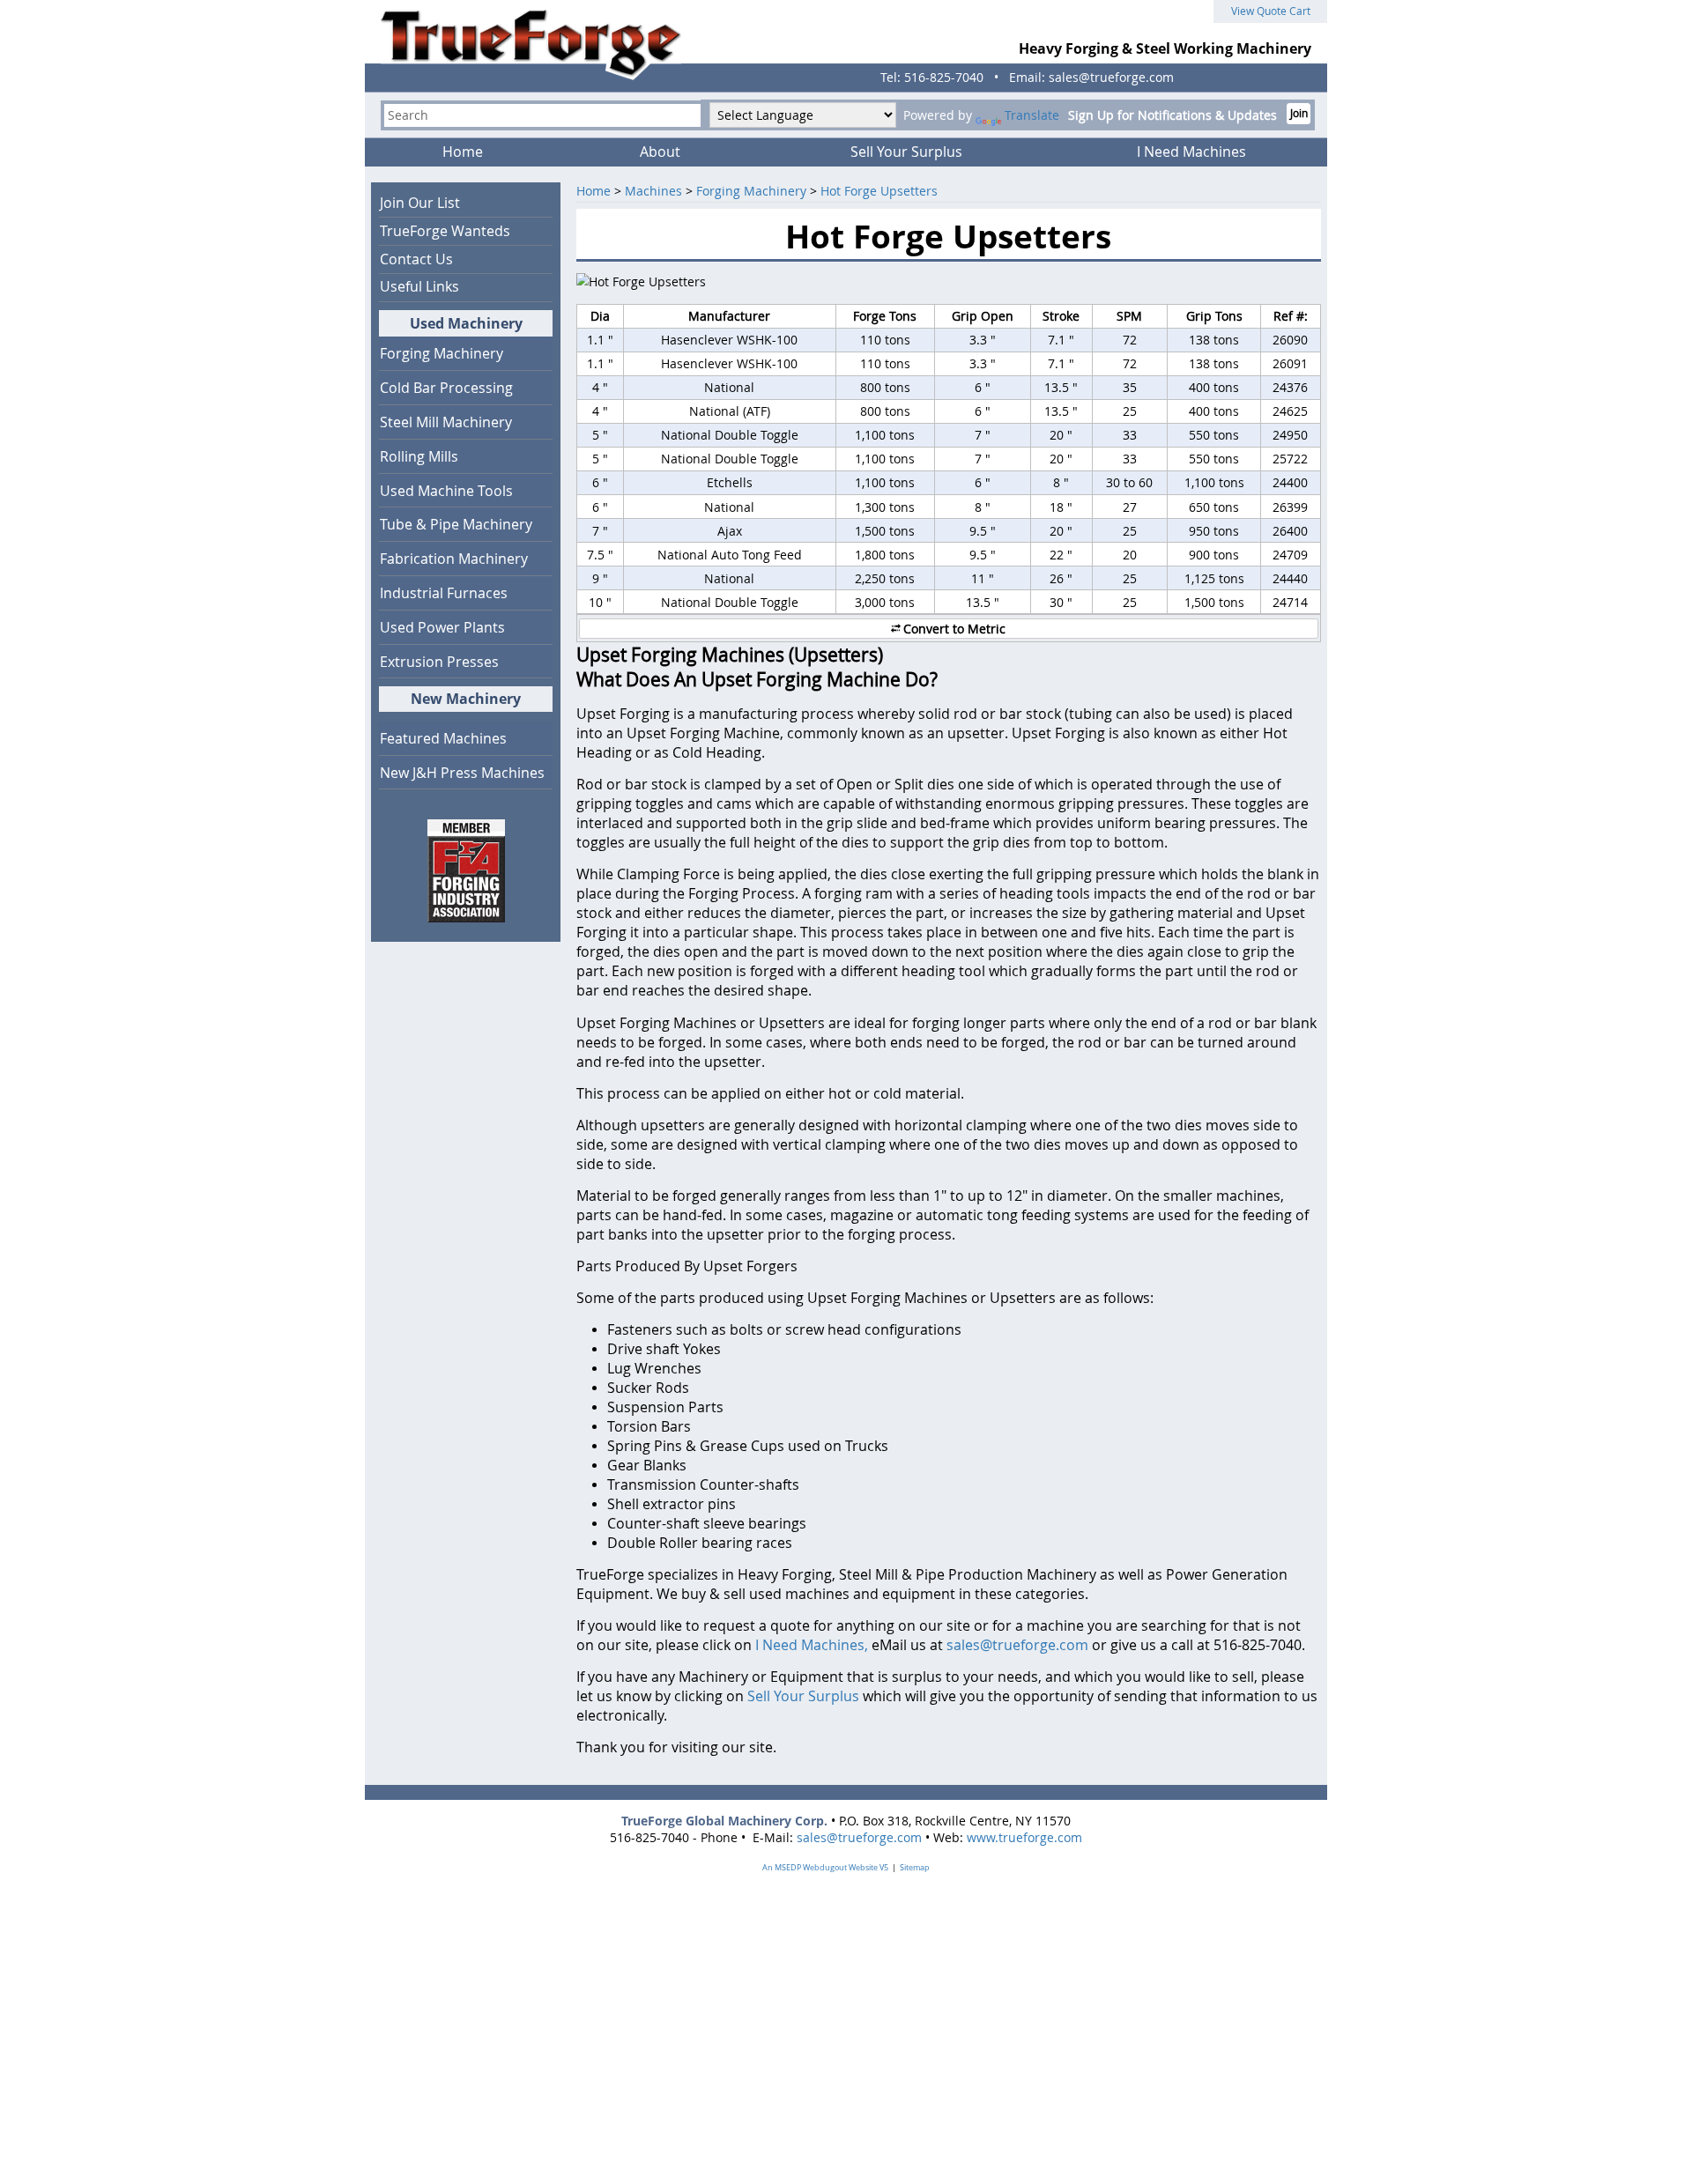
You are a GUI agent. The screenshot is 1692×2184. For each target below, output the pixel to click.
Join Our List (420, 203)
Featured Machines (443, 738)
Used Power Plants (442, 627)
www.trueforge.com (1024, 1837)
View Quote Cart (1271, 11)
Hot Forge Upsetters (879, 191)
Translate (1032, 115)
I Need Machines (1191, 152)
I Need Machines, (812, 1645)
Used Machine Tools (446, 491)
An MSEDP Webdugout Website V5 (825, 1868)
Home (463, 152)
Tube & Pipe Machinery (456, 524)
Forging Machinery (751, 191)
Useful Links (419, 286)
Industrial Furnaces (444, 593)
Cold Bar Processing (446, 388)
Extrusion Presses (439, 662)
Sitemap (915, 1868)
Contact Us (416, 259)
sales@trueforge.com (1017, 1645)
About (660, 152)
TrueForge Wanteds (445, 231)
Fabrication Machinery (454, 559)
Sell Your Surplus (906, 152)
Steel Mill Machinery (446, 422)
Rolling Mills (419, 456)
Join (1299, 113)
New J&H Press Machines (462, 773)
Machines (653, 191)
